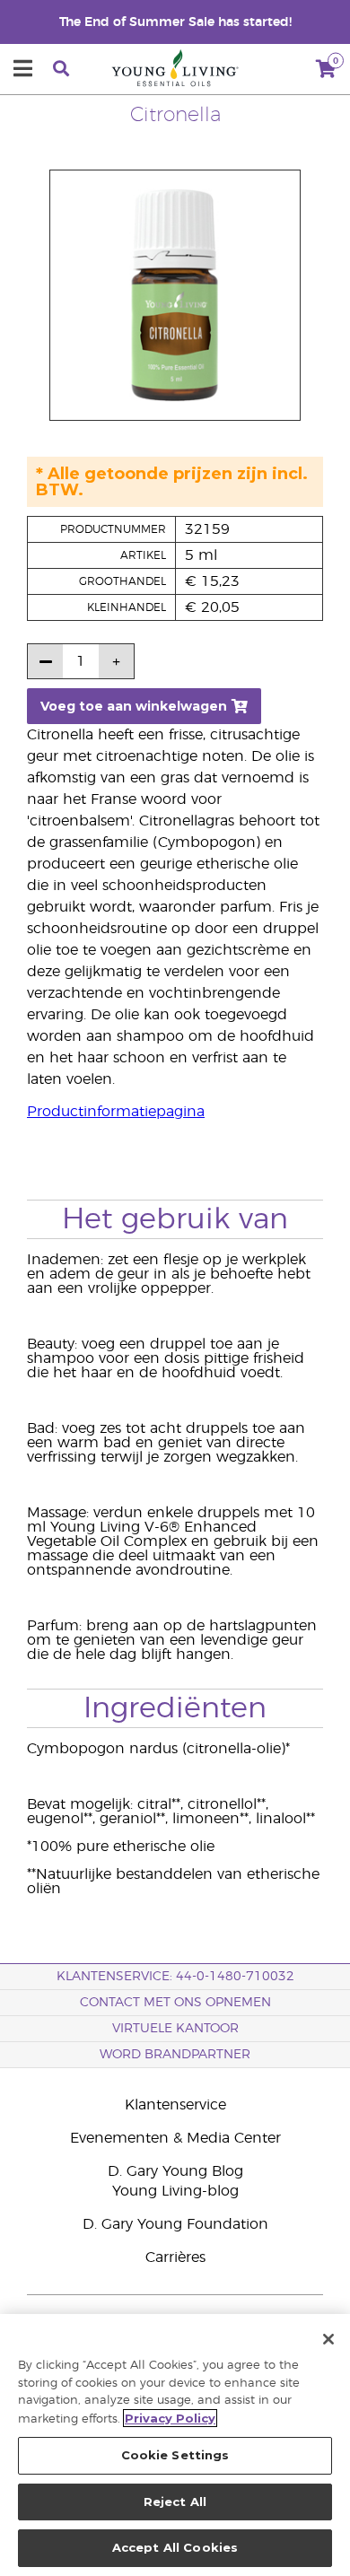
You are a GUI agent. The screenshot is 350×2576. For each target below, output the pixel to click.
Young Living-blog (175, 2191)
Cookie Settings (175, 2455)
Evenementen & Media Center (175, 2138)
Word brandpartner (175, 2055)
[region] (175, 2445)
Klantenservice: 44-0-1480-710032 (175, 1977)
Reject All (175, 2502)
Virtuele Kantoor (175, 2029)
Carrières (175, 2257)
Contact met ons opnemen (175, 2003)
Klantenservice (175, 2105)
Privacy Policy (170, 2418)
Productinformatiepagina (116, 1112)
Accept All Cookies (175, 2547)
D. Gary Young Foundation (175, 2224)
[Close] (328, 2339)
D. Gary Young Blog (175, 2171)
